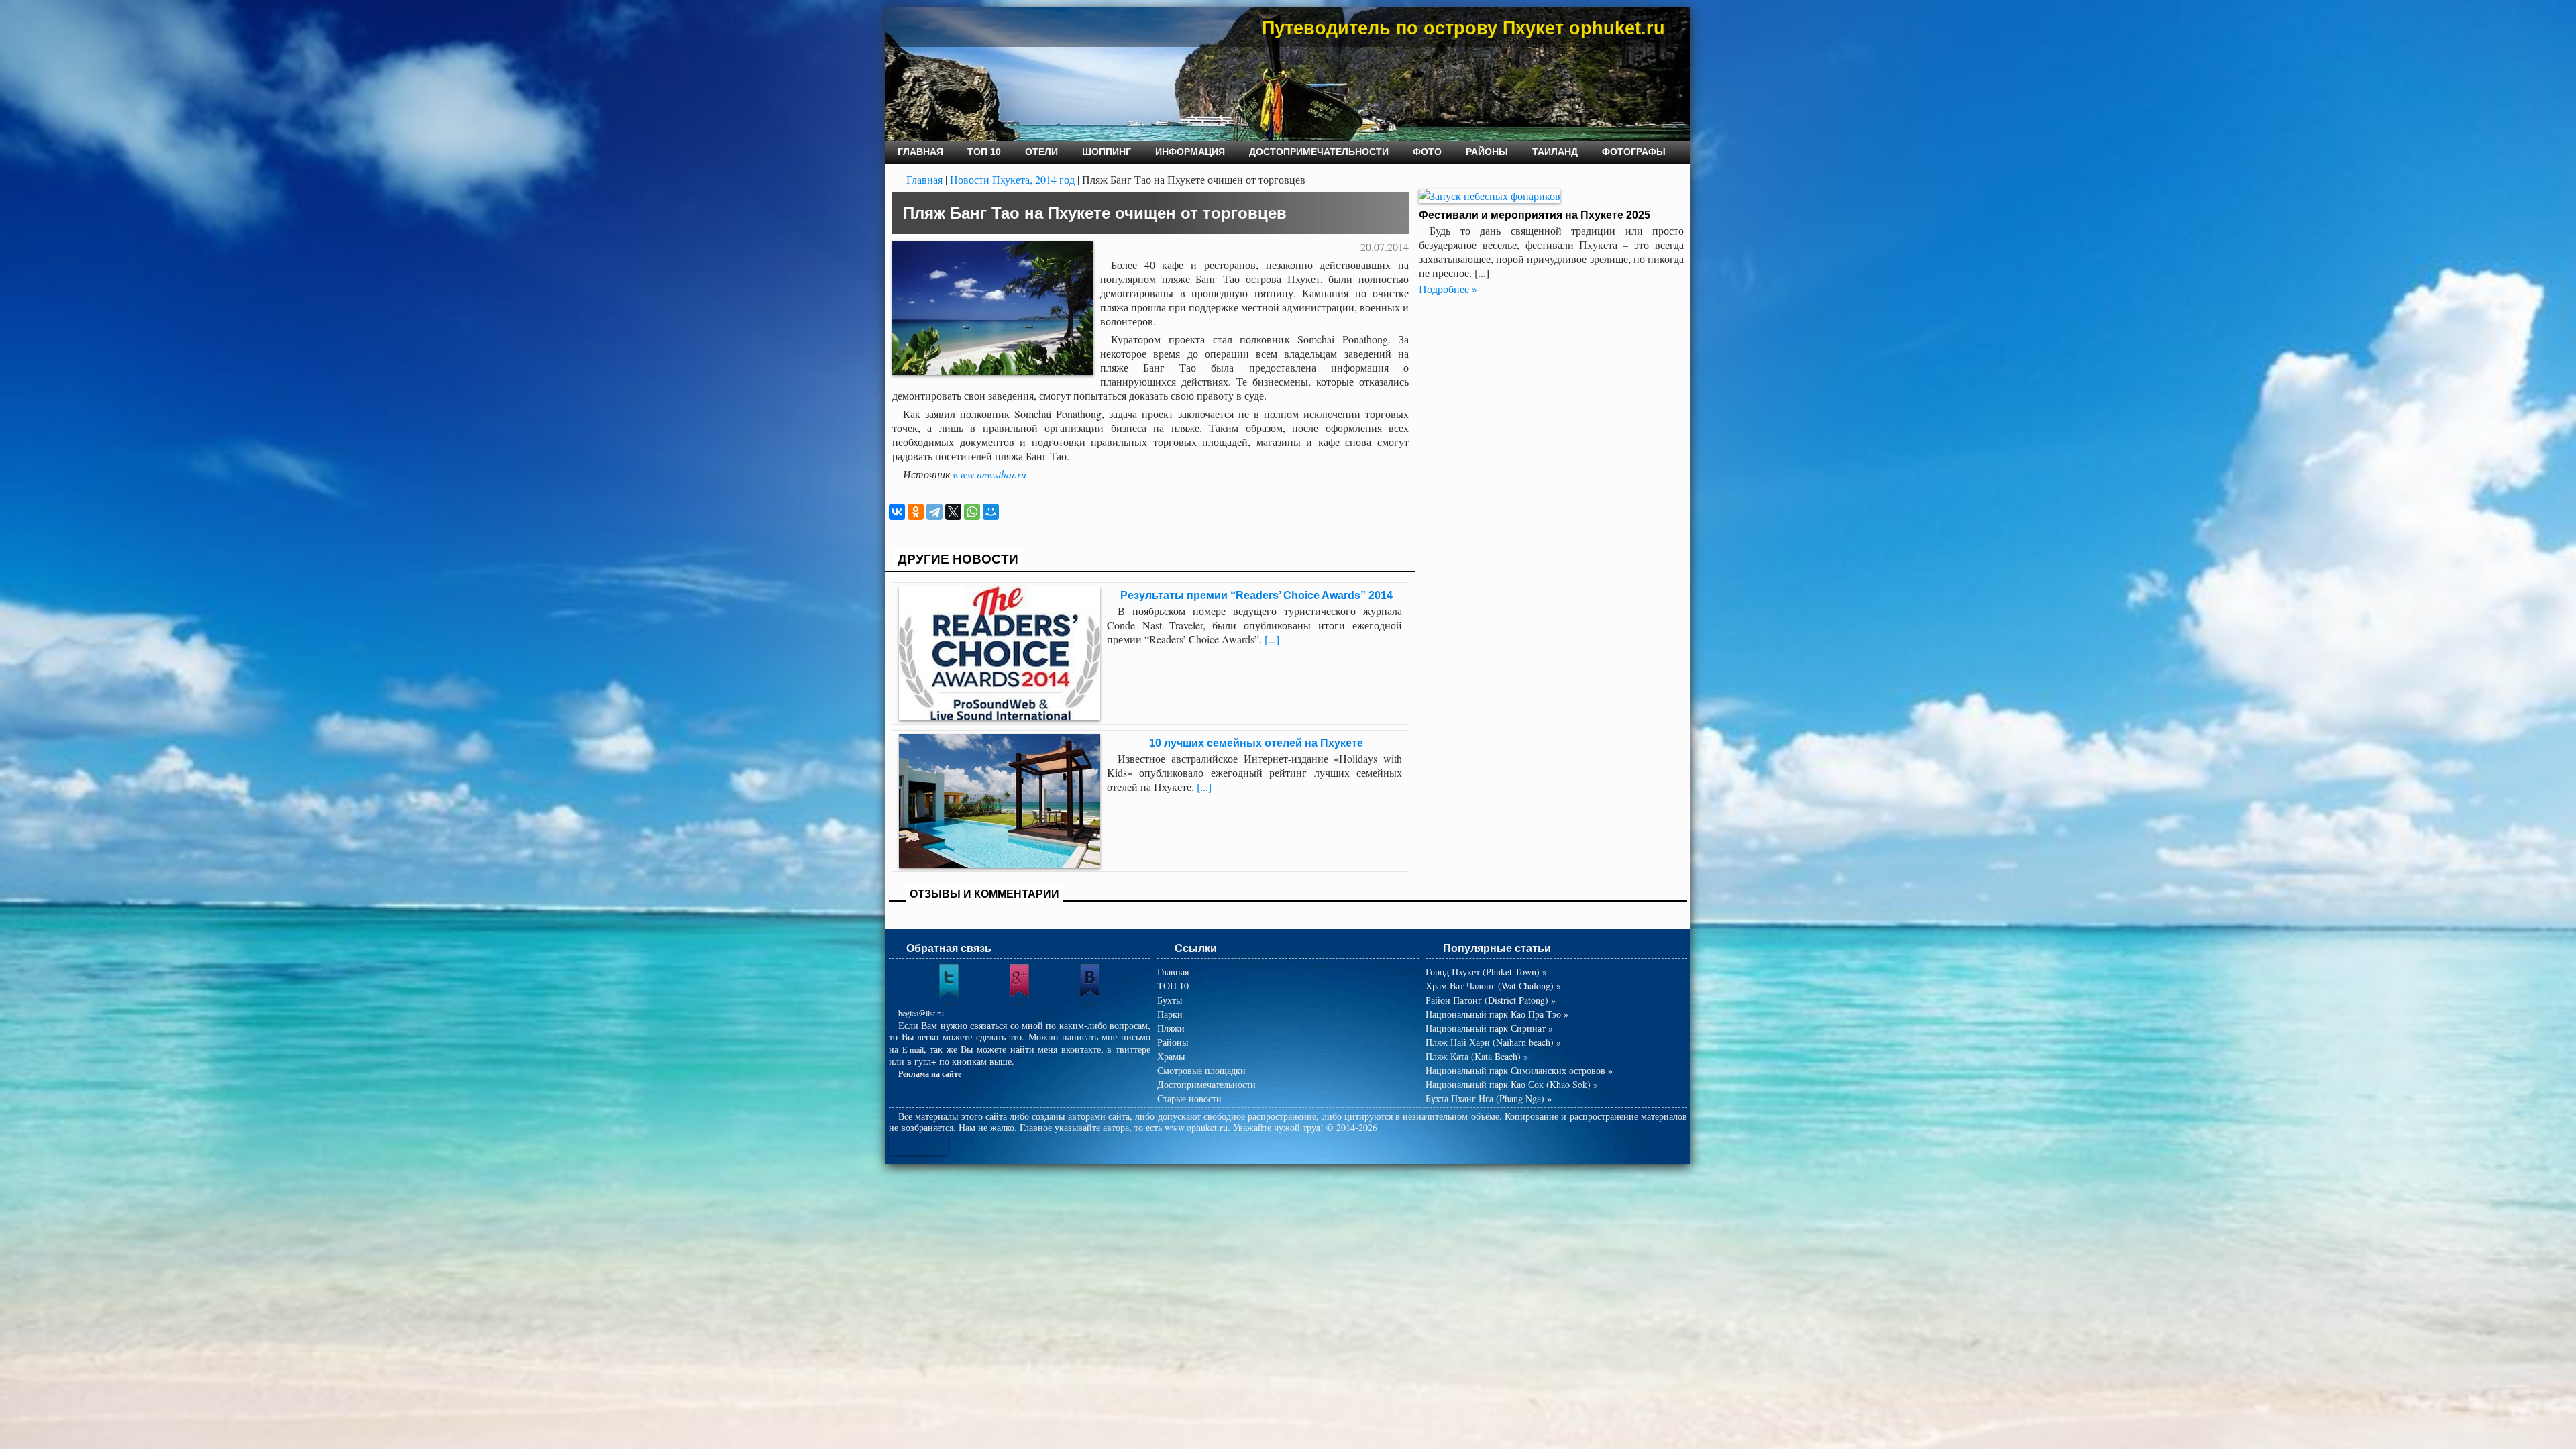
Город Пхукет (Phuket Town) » (1486, 972)
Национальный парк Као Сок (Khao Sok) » (1512, 1084)
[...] (1272, 639)
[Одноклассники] (916, 512)
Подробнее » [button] (1448, 289)
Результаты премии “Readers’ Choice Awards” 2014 (1256, 595)
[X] (953, 512)
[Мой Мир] (991, 512)
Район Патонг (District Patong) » (1491, 1000)
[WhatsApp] (972, 512)
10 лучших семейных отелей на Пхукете (1256, 743)
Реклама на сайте (930, 1073)
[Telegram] (934, 512)
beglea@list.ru (921, 1013)
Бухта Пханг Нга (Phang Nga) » (1489, 1098)
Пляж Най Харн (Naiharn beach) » (1493, 1042)
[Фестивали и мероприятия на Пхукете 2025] (1490, 196)
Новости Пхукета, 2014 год (1012, 179)
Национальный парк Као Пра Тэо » (1497, 1014)
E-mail (913, 1049)
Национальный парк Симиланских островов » (1519, 1070)
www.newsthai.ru (989, 474)
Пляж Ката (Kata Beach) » (1477, 1056)
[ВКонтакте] (897, 512)
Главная (924, 179)
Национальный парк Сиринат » (1489, 1028)
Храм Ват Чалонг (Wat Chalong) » (1493, 986)
